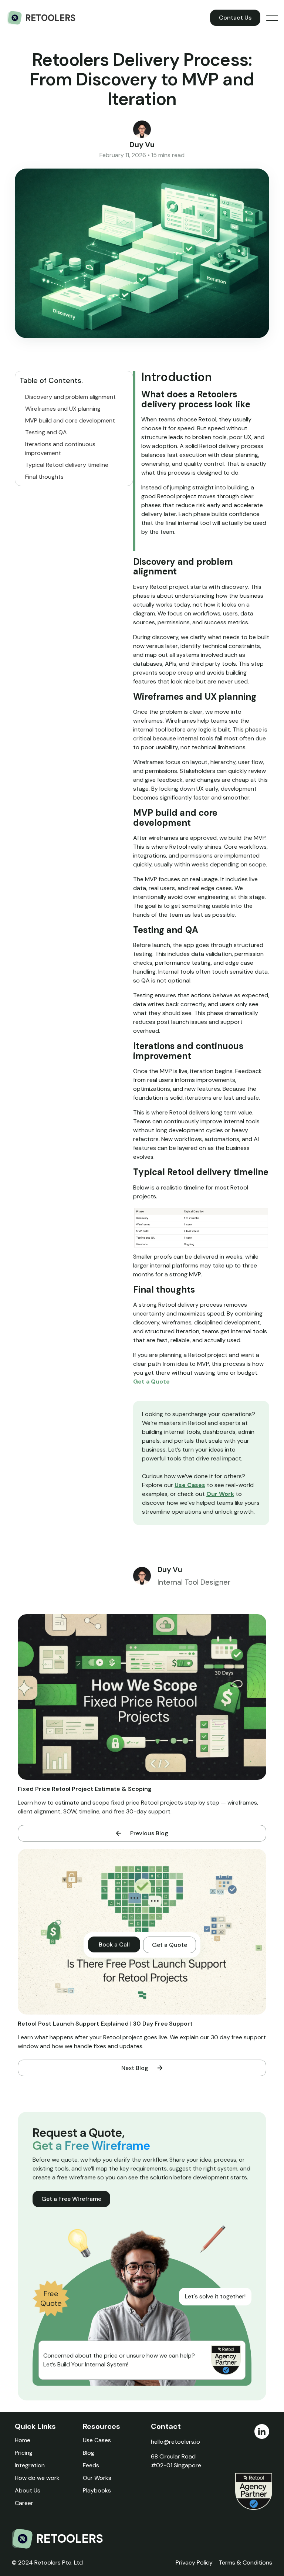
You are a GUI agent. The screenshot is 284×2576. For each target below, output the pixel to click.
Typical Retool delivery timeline (67, 465)
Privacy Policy (194, 2563)
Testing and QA (46, 432)
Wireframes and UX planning (63, 409)
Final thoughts (44, 477)
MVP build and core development (70, 420)
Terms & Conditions (245, 2563)
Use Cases (190, 1485)
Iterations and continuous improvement (60, 449)
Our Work (220, 1494)
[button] (272, 18)
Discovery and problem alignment (70, 397)
